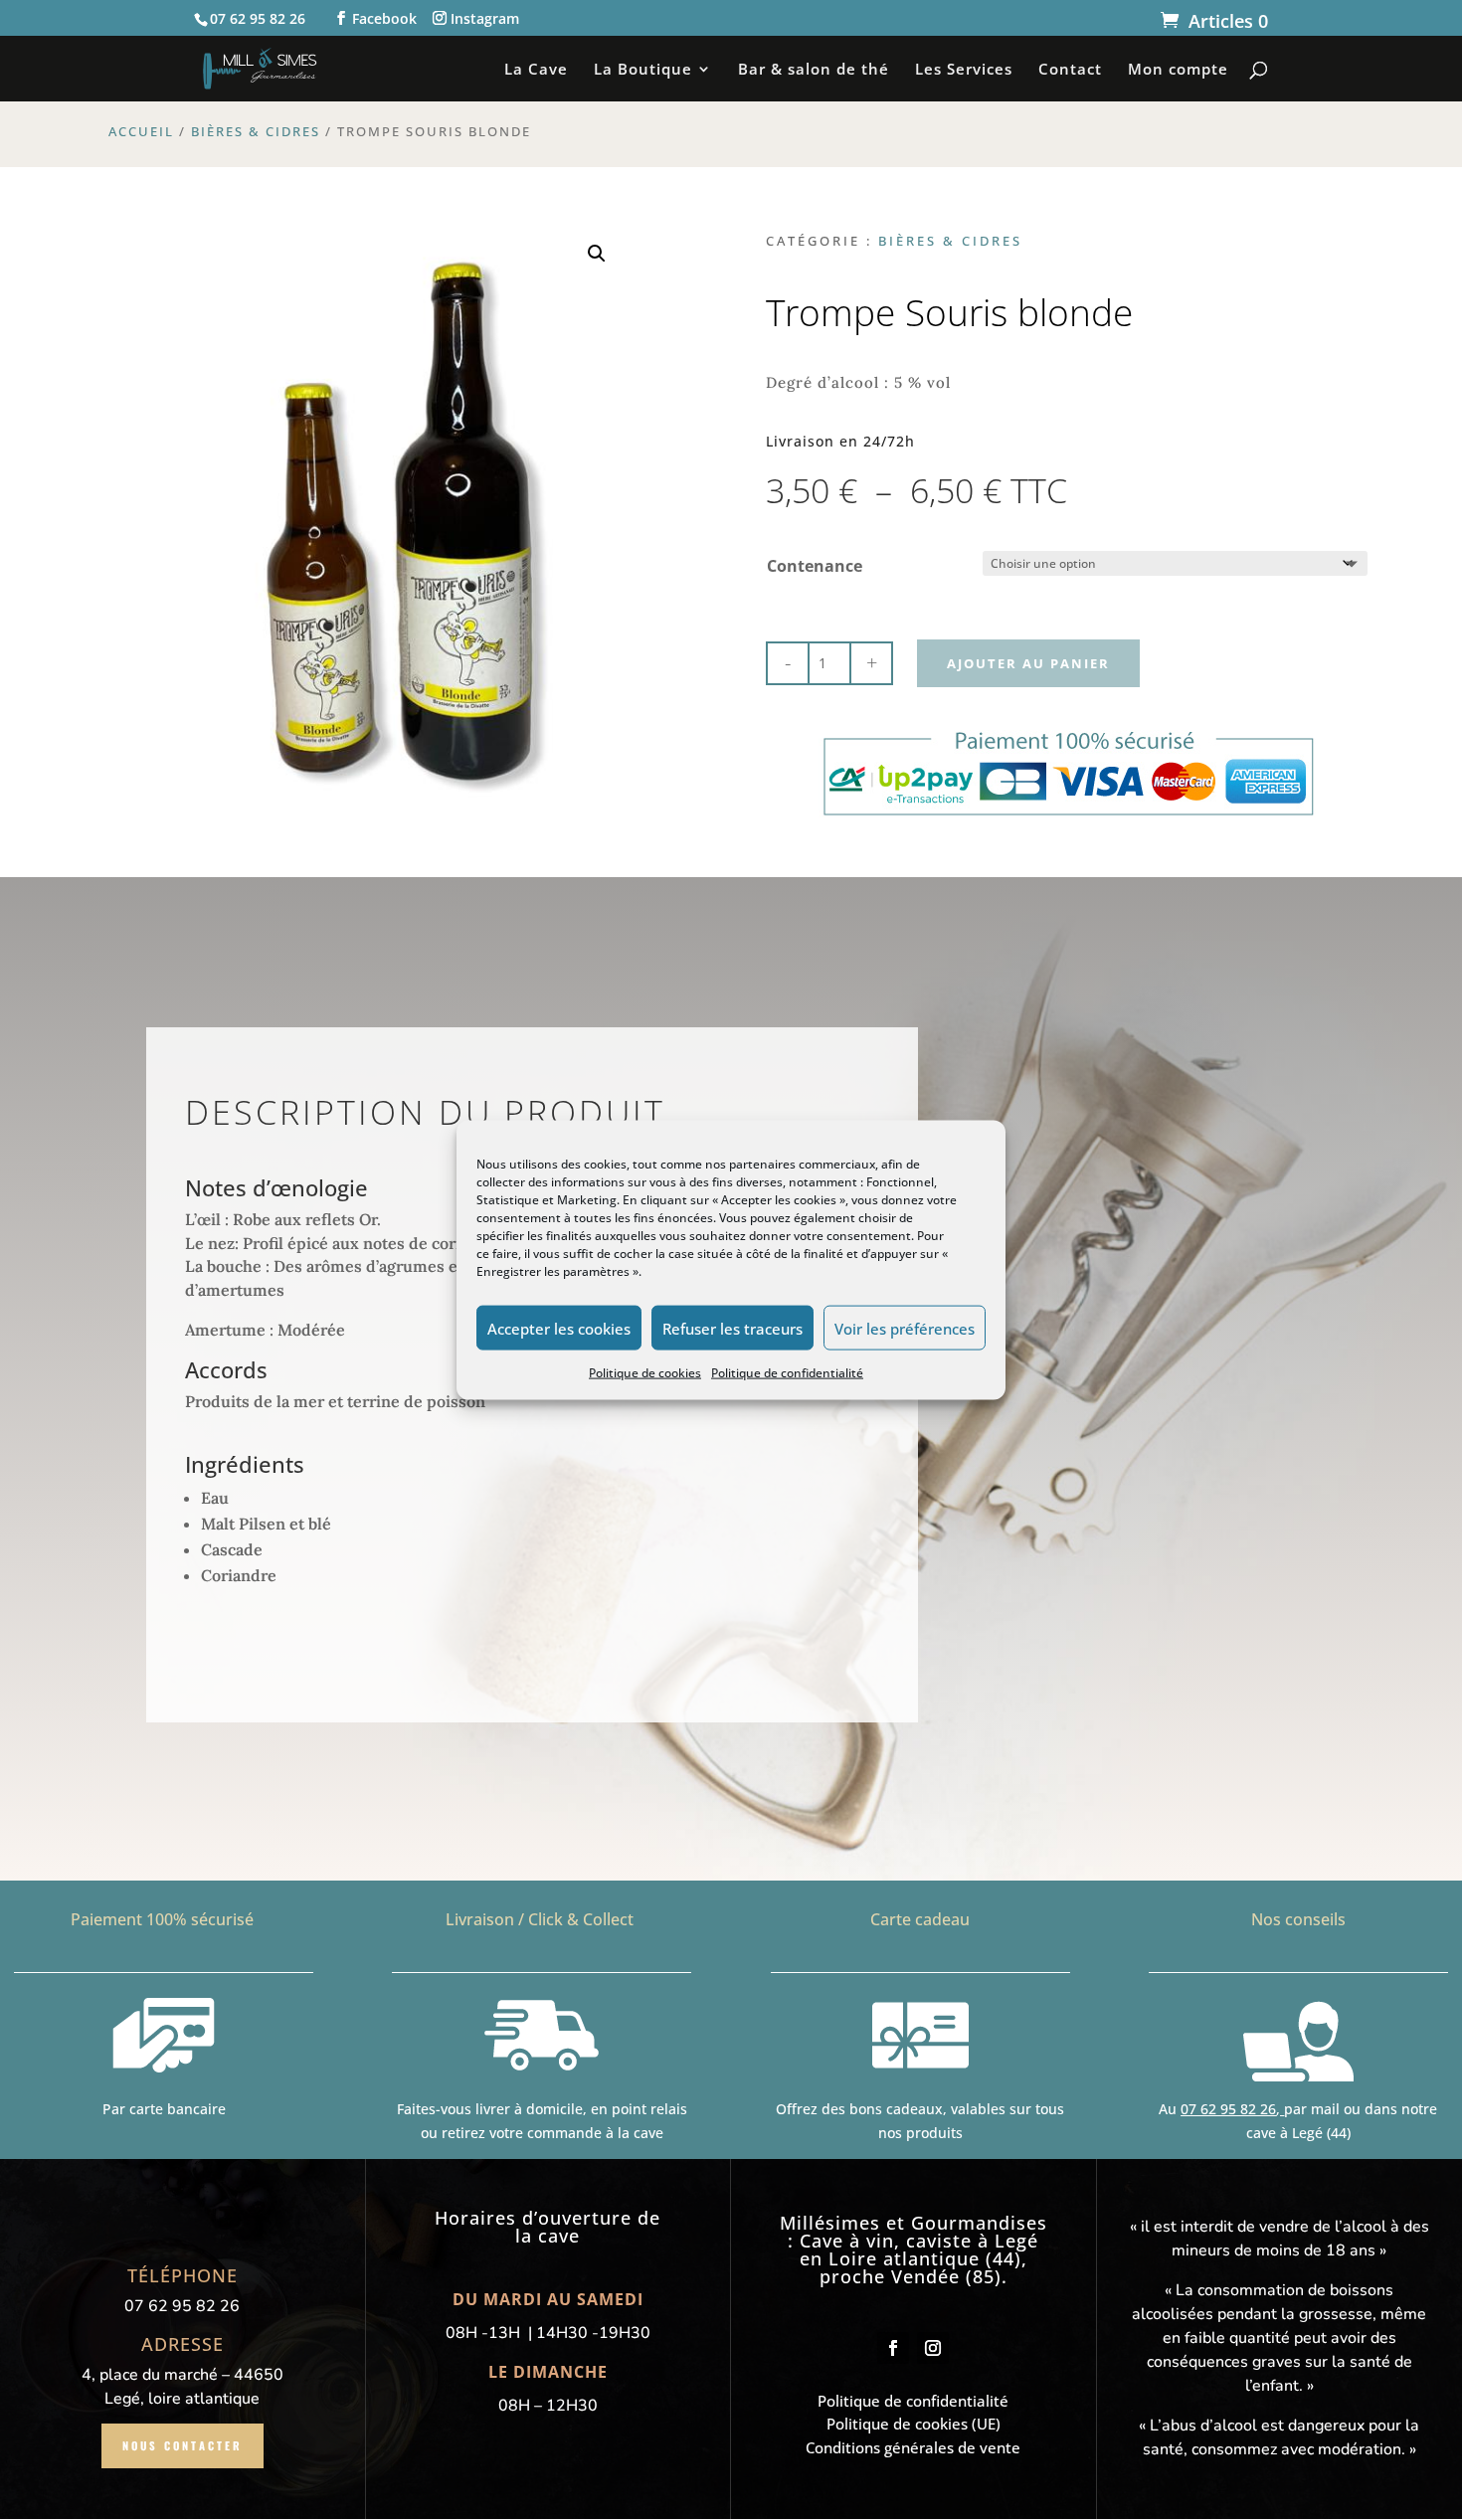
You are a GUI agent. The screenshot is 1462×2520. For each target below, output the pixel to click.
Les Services (964, 70)
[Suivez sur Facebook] (893, 2348)
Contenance (815, 566)
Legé (1016, 2241)
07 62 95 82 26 (1228, 2109)
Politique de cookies (645, 1373)
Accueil (141, 131)
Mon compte (1178, 70)
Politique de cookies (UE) (914, 2424)
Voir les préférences (905, 1328)
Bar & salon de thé (814, 70)
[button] (597, 254)
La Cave (536, 70)
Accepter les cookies (559, 1328)
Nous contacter (183, 2445)
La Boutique (643, 70)
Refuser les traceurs (732, 1328)
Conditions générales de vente (913, 2447)
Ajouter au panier (1028, 663)
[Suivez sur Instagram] (933, 2348)
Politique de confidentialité (787, 1373)
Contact (1070, 70)
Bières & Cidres (256, 131)
